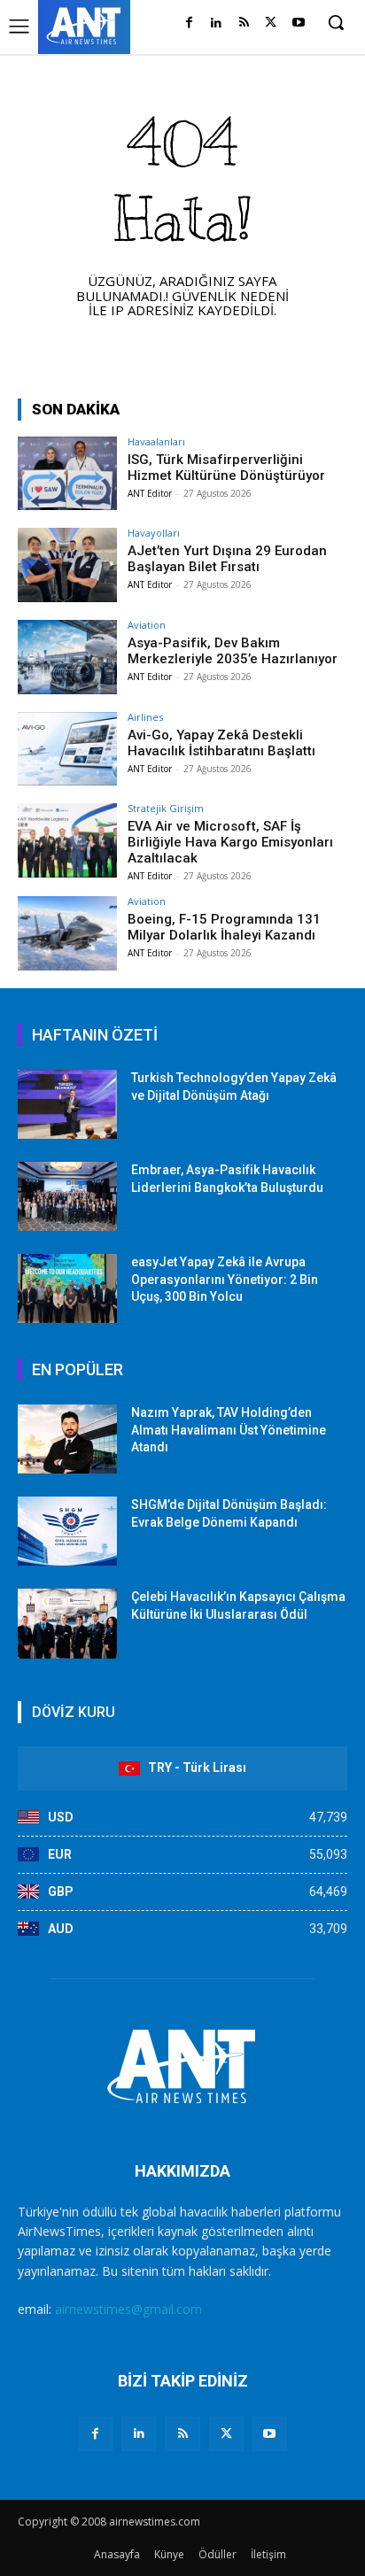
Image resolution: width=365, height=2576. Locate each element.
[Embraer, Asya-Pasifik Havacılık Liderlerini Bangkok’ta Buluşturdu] (67, 1196)
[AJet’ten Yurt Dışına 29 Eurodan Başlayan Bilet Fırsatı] (67, 565)
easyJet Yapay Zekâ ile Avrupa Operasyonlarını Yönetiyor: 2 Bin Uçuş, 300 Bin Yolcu (225, 1279)
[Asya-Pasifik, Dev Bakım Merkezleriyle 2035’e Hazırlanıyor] (67, 657)
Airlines (145, 717)
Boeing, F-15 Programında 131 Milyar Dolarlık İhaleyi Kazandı (224, 927)
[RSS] (244, 23)
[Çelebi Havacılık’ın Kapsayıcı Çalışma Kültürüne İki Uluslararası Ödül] (67, 1623)
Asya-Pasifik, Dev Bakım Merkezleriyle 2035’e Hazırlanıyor (233, 651)
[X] (271, 23)
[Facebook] (189, 23)
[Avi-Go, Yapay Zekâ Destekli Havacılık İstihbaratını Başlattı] (67, 749)
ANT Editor (150, 493)
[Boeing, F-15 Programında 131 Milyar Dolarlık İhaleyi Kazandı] (67, 933)
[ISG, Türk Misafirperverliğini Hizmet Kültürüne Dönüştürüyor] (67, 474)
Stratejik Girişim (166, 808)
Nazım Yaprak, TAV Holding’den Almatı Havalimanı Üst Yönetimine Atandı (229, 1430)
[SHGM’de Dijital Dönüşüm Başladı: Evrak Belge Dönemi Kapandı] (67, 1531)
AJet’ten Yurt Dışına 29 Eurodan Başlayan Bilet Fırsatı (227, 559)
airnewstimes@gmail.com (128, 2309)
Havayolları (154, 533)
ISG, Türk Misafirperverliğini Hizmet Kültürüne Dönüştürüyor (226, 468)
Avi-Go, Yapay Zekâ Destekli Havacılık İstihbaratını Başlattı (221, 743)
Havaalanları (156, 441)
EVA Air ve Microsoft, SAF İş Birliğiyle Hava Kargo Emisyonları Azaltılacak (230, 842)
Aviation (147, 625)
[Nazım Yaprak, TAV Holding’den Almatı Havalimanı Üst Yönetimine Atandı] (67, 1439)
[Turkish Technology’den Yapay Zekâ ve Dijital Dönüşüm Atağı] (67, 1104)
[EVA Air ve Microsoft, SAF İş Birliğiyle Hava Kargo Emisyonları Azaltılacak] (67, 840)
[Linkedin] (217, 23)
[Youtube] (298, 23)
